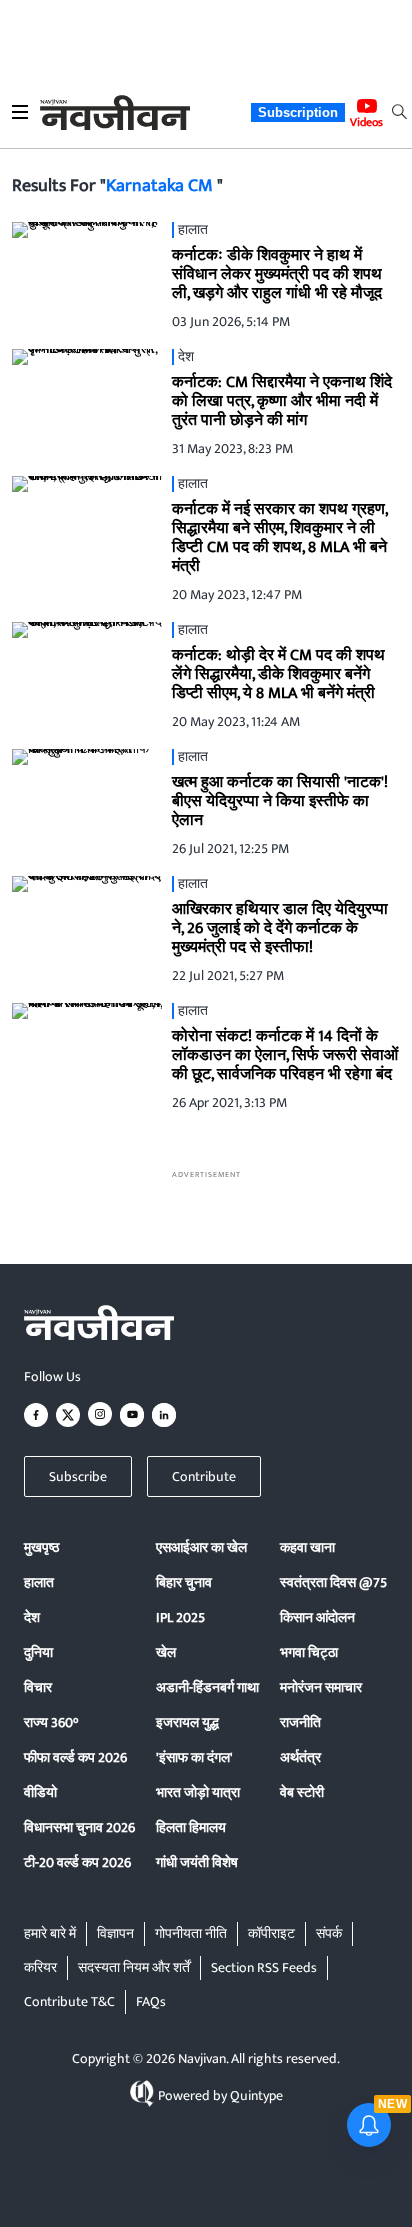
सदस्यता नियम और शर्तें (134, 1967)
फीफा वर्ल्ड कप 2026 (75, 1757)
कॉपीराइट (271, 1933)
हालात (39, 1582)
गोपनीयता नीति (191, 1933)
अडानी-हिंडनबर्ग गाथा (207, 1687)
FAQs (151, 2001)
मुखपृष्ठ (41, 1547)
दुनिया (38, 1652)
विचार (38, 1687)
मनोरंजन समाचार (321, 1687)
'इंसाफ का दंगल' (194, 1757)
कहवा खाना (307, 1547)
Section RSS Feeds (264, 1967)
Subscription (298, 112)
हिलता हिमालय (191, 1827)
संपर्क (329, 1933)
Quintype (256, 2095)
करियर (40, 1967)
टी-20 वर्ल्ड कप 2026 (77, 1862)
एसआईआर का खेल (201, 1547)
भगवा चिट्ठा (309, 1652)
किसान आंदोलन (317, 1617)
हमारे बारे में (50, 1933)
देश (32, 1617)
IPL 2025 (180, 1617)
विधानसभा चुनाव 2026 (79, 1827)
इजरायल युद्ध (187, 1722)
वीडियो (40, 1792)
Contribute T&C (69, 2001)
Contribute (204, 1476)
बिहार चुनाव (184, 1582)
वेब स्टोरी (302, 1792)
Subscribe (78, 1476)
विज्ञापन (115, 1933)
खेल (166, 1652)
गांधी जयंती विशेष (197, 1862)
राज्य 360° (51, 1722)
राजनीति (300, 1722)
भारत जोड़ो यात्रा (198, 1792)
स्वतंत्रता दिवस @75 (333, 1582)
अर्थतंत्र (300, 1757)
